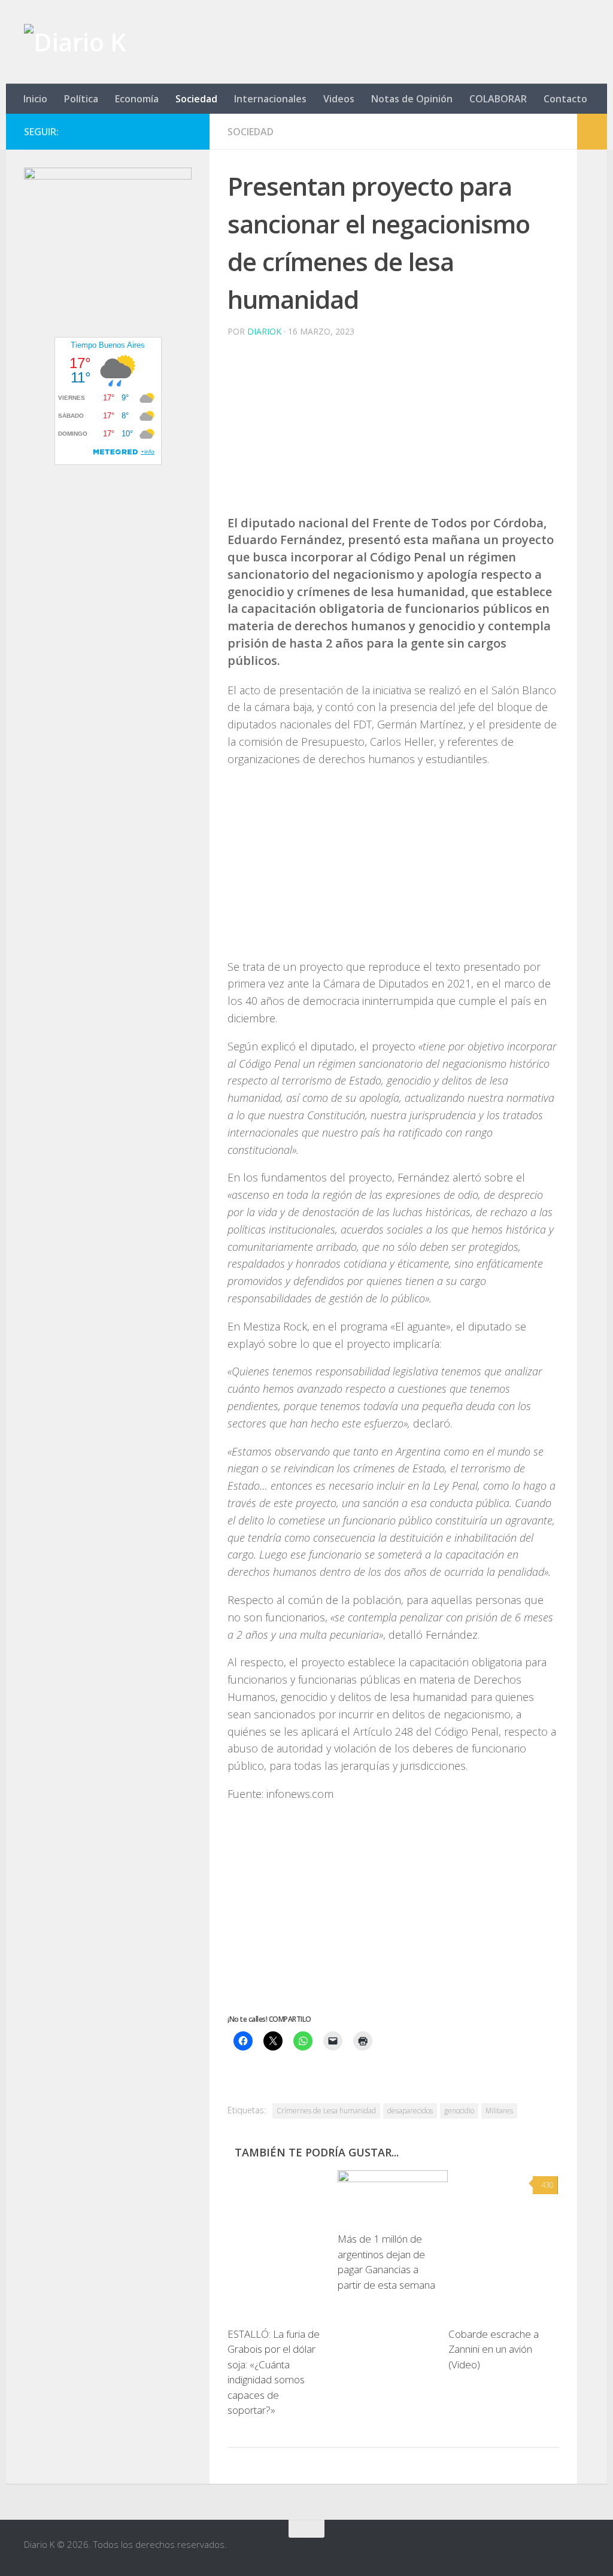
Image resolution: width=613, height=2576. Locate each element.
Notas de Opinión (412, 99)
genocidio (459, 2111)
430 (547, 2185)
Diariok (264, 331)
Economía (137, 99)
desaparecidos (410, 2111)
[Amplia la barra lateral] (592, 132)
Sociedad (196, 99)
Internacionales (270, 99)
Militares (499, 2111)
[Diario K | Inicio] (75, 42)
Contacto (565, 99)
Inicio (35, 99)
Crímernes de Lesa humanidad (326, 2111)
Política (81, 99)
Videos (339, 99)
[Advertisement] (393, 431)
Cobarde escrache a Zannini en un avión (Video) (494, 2349)
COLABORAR (498, 99)
